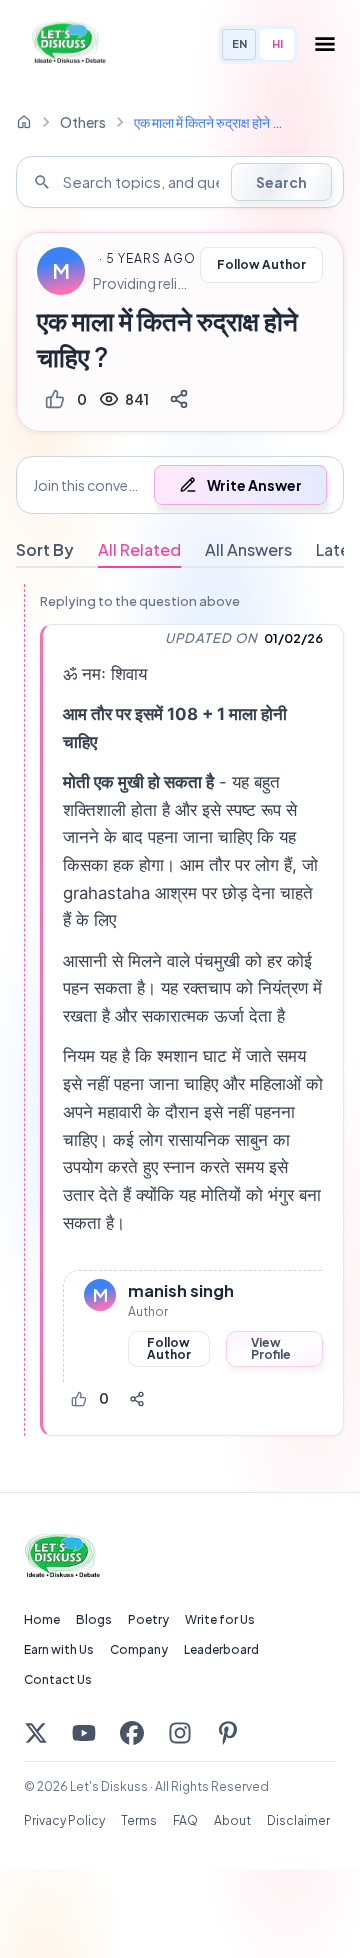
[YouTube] (84, 1733)
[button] (180, 485)
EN (239, 43)
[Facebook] (132, 1733)
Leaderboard (221, 1649)
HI (277, 43)
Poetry (148, 1619)
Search (281, 182)
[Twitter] (36, 1733)
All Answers (248, 549)
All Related (139, 549)
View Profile (271, 1348)
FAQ (185, 1820)
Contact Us (58, 1679)
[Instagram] (180, 1733)
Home (42, 1619)
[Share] (179, 399)
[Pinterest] (228, 1733)
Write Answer (254, 485)
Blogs (94, 1619)
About (232, 1820)
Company (139, 1649)
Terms (139, 1820)
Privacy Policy (64, 1820)
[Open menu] (325, 44)
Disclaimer (298, 1820)
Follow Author (261, 264)
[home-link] (24, 122)
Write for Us (220, 1619)
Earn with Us (59, 1649)
